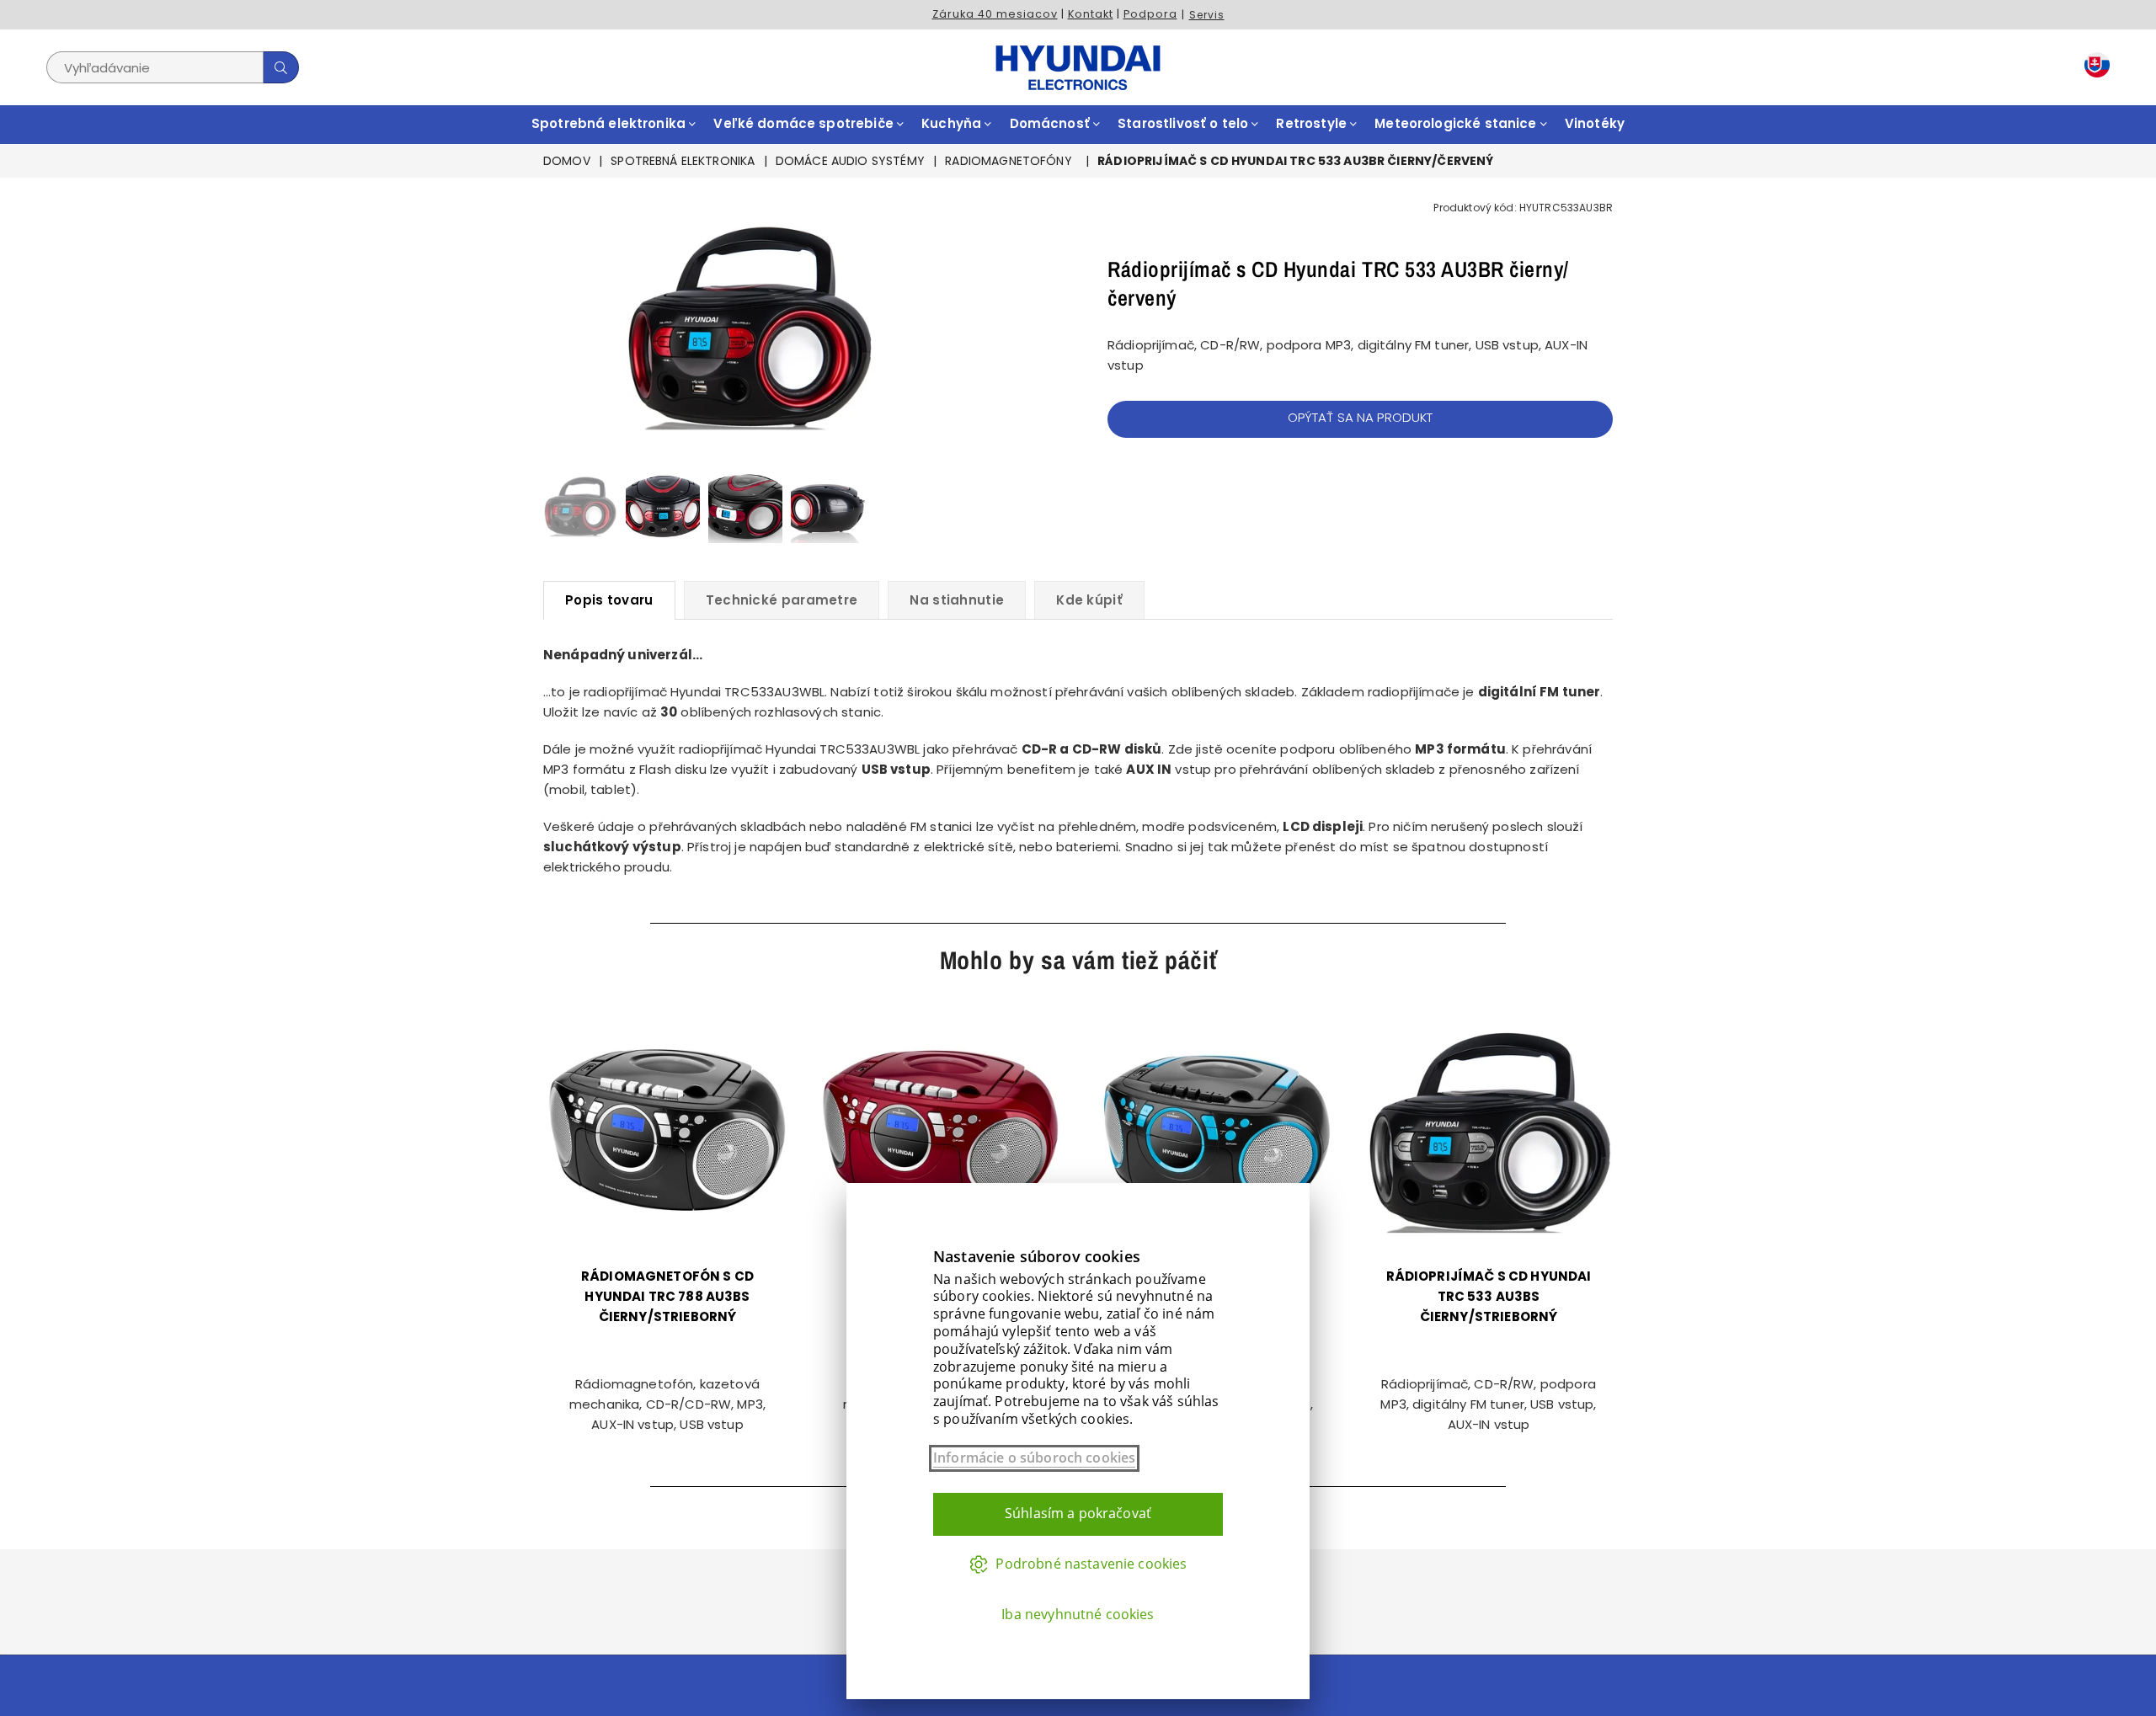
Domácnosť (1052, 123)
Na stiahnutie (957, 600)
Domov (567, 161)
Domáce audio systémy (850, 161)
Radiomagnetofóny (1008, 161)
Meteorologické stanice (1457, 123)
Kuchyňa (953, 123)
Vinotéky (1595, 123)
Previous (558, 325)
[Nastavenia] (2093, 68)
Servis (1207, 15)
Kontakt (1091, 14)
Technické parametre (782, 600)
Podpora (1150, 14)
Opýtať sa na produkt (1361, 417)
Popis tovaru (609, 600)
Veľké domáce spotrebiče (805, 123)
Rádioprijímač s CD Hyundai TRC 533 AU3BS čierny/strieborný (1489, 1296)
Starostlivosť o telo (1185, 123)
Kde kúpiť (1089, 600)
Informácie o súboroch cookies (1034, 1458)
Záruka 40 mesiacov (995, 14)
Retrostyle (1313, 123)
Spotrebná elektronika (610, 123)
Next (941, 325)
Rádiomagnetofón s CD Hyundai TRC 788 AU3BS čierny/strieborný (667, 1296)
